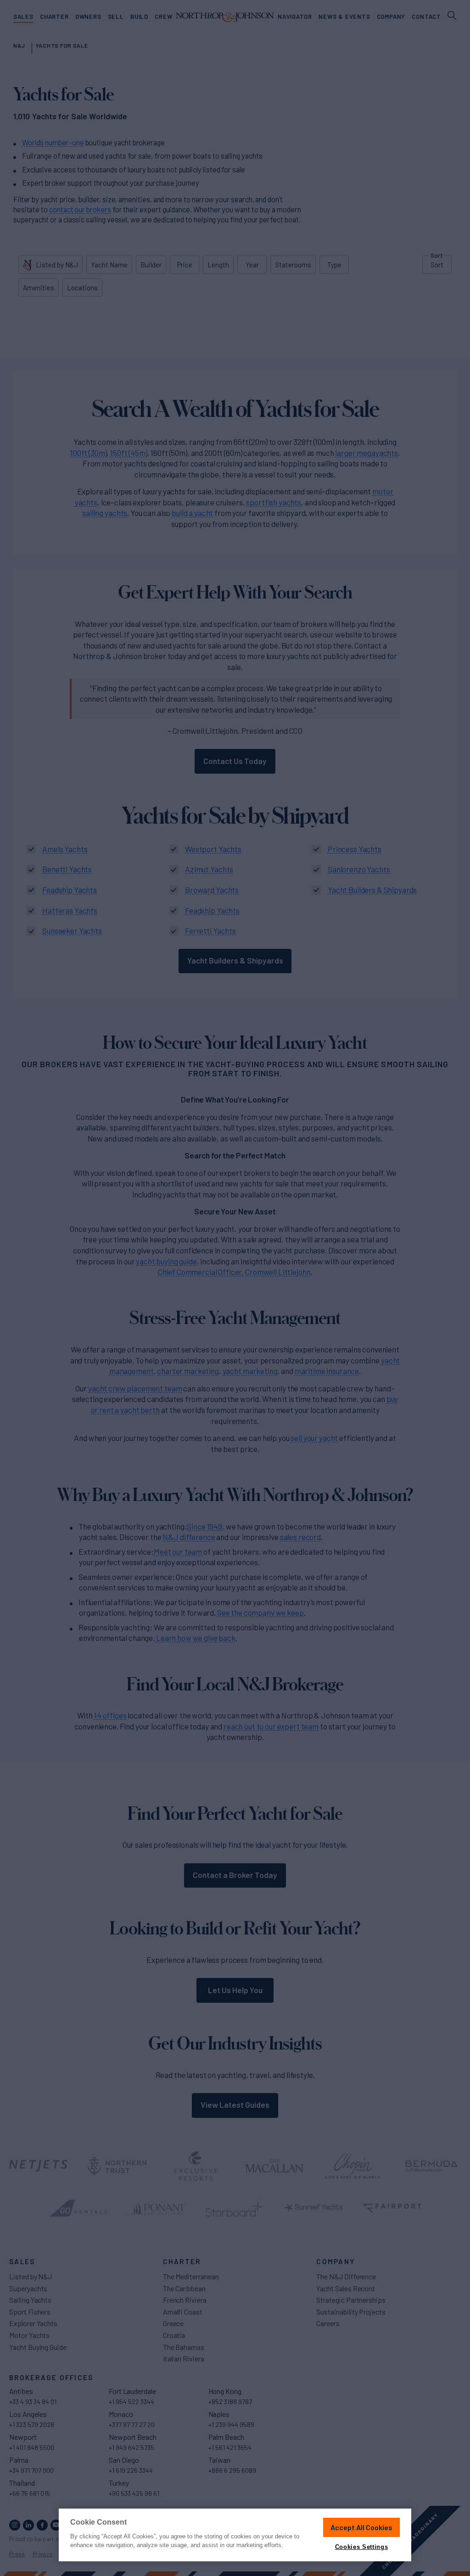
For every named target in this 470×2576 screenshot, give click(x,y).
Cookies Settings (361, 2547)
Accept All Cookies (361, 2527)
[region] (235, 2535)
